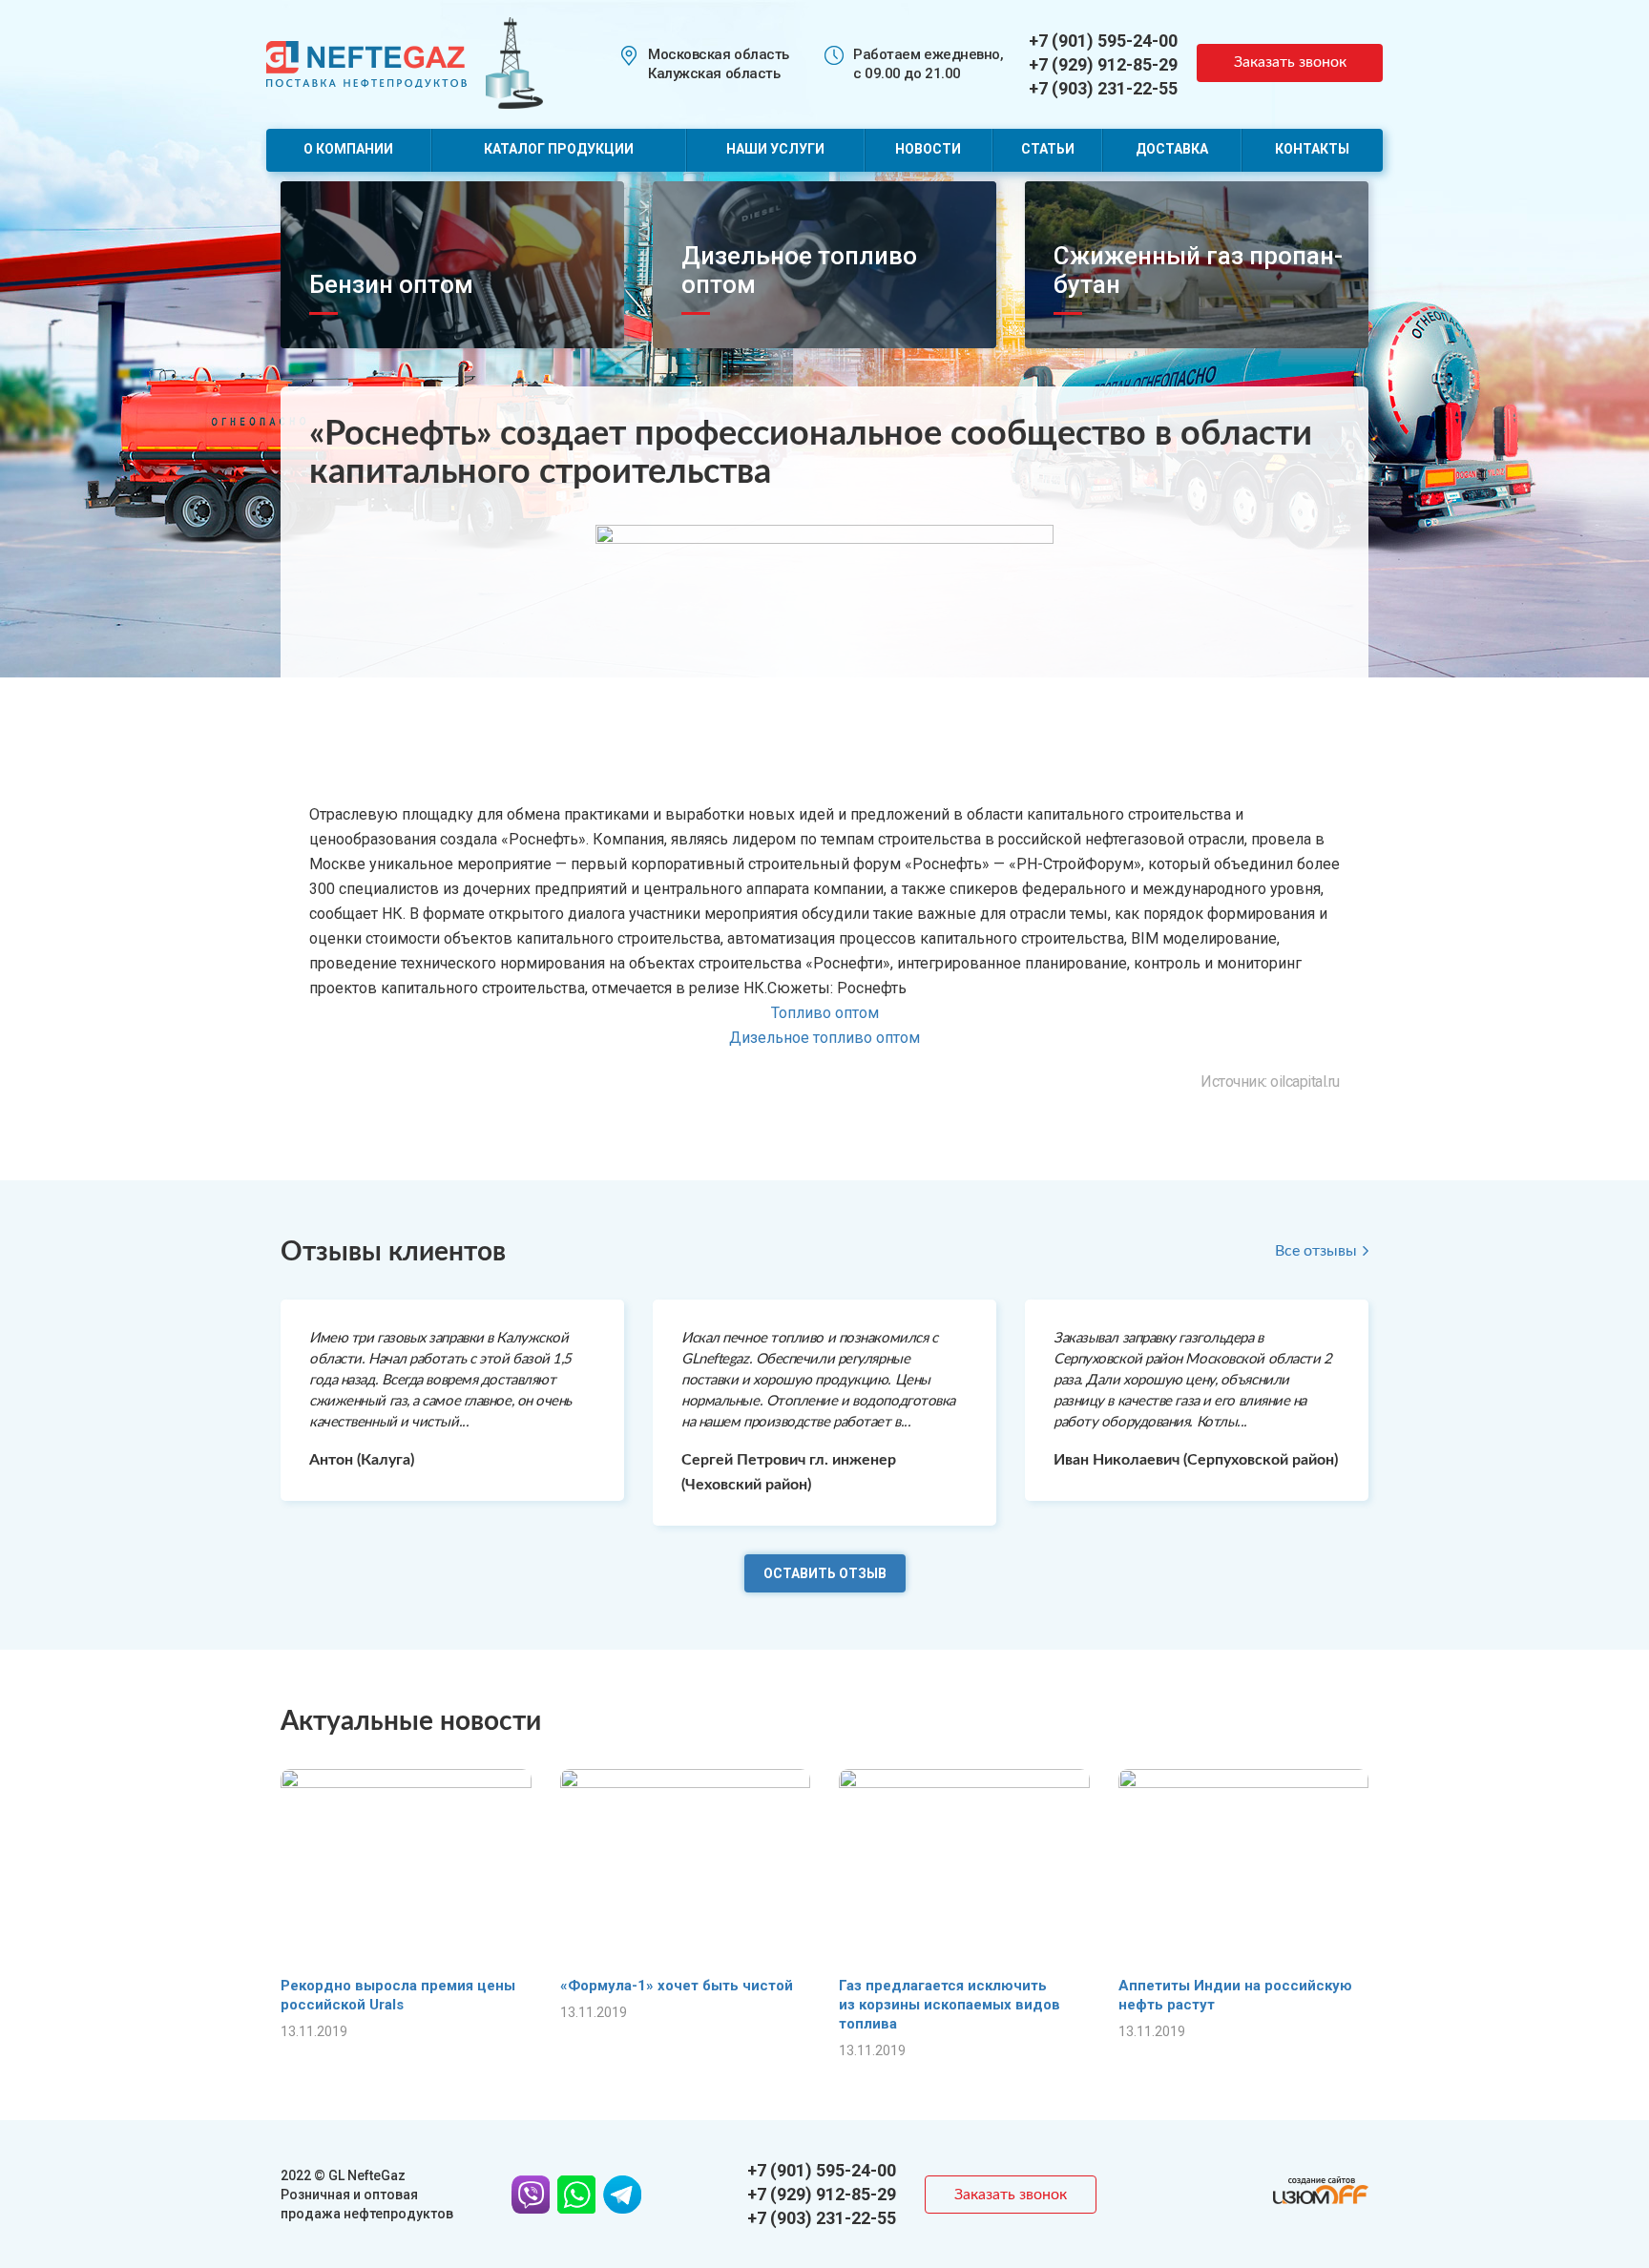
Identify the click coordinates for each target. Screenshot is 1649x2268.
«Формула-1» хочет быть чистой (677, 1986)
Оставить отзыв (825, 1573)
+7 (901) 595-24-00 (1103, 41)
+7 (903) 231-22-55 (1103, 88)
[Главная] (366, 62)
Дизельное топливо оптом (824, 1038)
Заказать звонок (1290, 62)
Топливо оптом (825, 1013)
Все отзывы (1316, 1251)
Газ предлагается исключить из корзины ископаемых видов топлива (950, 2005)
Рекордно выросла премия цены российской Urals (398, 1995)
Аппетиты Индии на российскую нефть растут (1235, 1995)
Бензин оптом (391, 284)
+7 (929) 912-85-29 (1103, 64)
